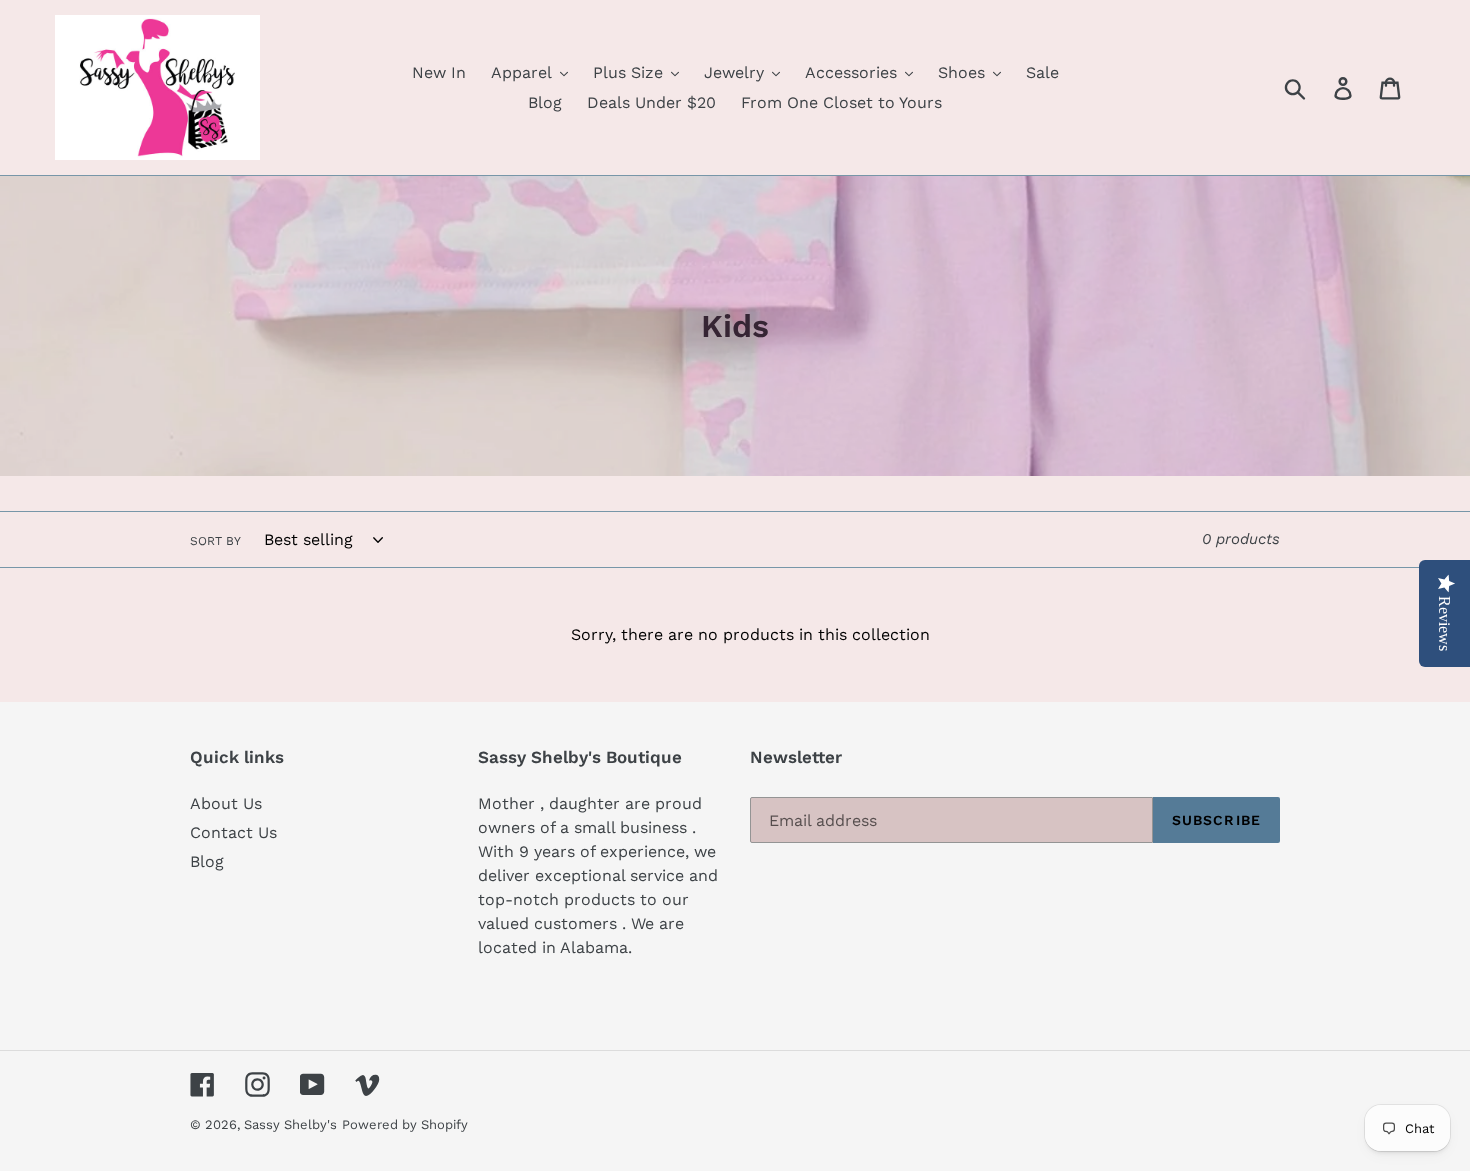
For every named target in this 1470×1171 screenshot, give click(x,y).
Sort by (215, 541)
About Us (226, 803)
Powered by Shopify (405, 1124)
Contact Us (233, 832)
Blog (207, 861)
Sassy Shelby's (290, 1124)
